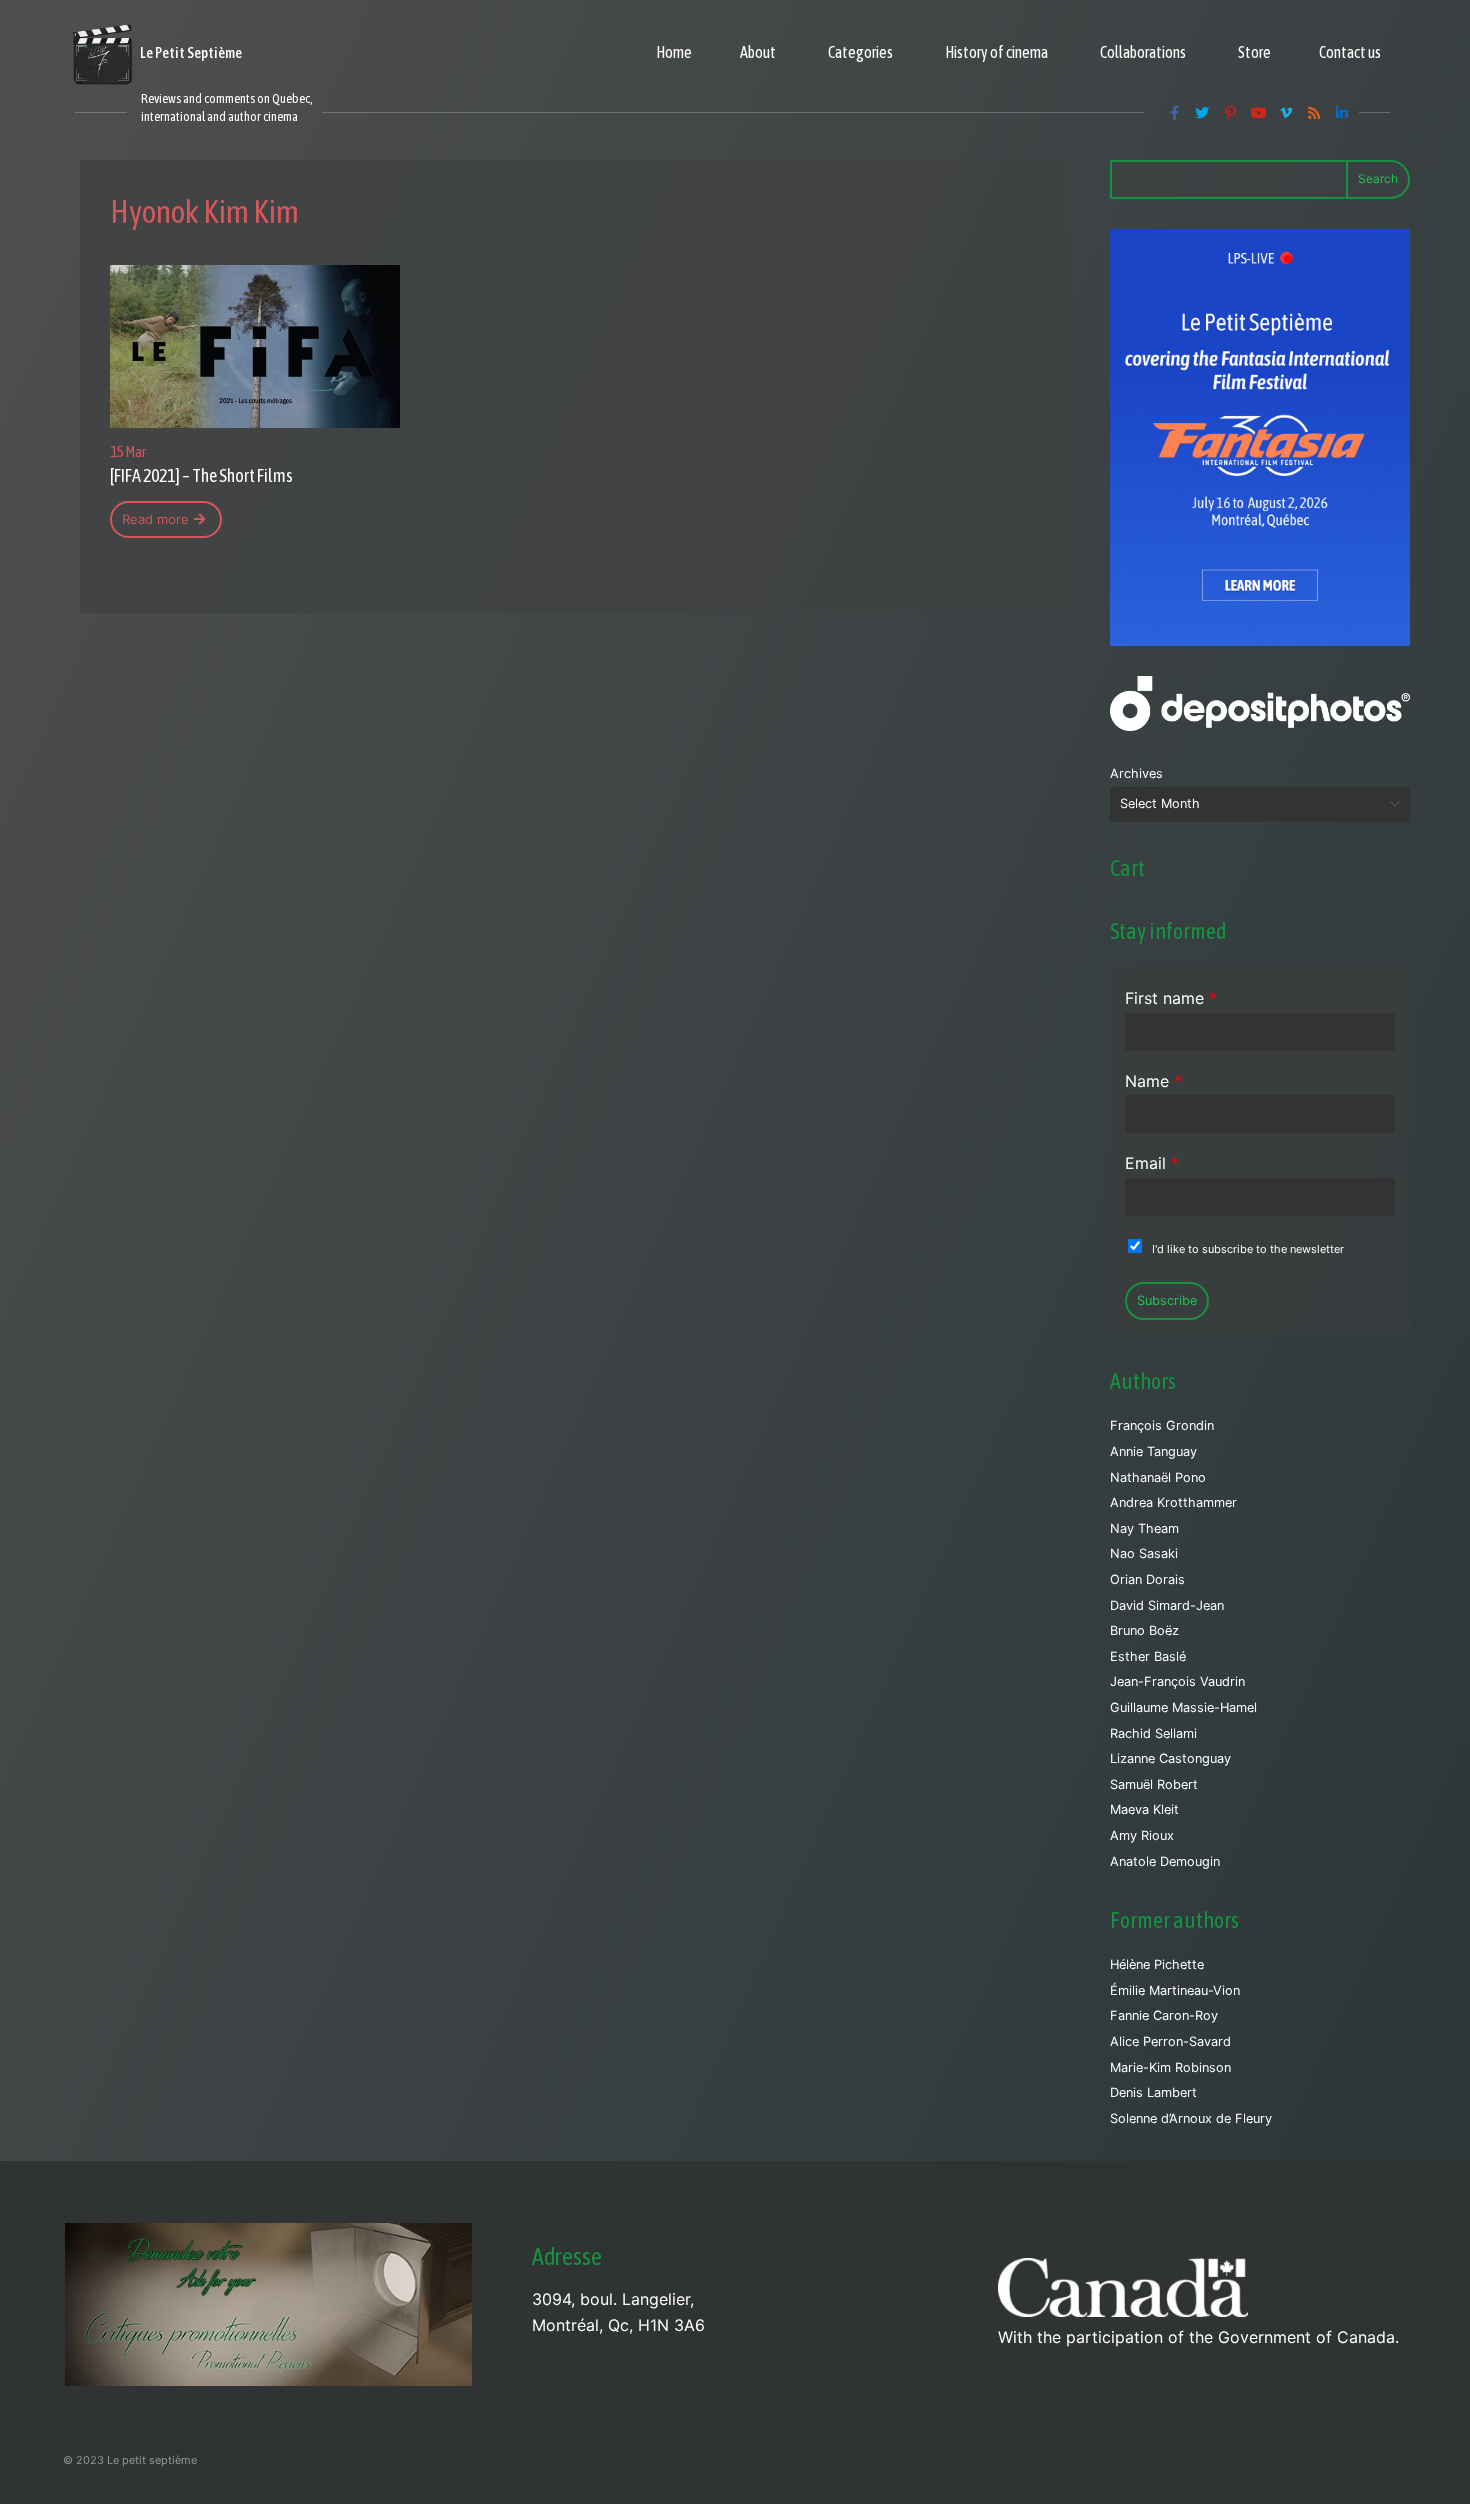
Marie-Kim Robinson (1170, 2067)
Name (1153, 1081)
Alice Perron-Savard (1170, 2041)
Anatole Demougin (1165, 1861)
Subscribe (1167, 1300)
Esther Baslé (1148, 1656)
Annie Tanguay (1153, 1451)
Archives (1136, 773)
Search (1378, 178)
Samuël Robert (1154, 1784)
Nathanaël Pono (1158, 1477)
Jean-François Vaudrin (1177, 1681)
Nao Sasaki (1144, 1553)
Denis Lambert (1153, 2092)
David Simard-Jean (1167, 1605)
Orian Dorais (1147, 1579)
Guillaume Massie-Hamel (1183, 1707)
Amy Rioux (1142, 1835)
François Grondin (1162, 1425)
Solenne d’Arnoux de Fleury (1191, 2118)
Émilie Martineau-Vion (1175, 1990)
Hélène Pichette (1157, 1964)
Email (1152, 1163)
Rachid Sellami (1153, 1733)
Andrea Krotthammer (1173, 1502)
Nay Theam (1144, 1528)
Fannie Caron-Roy (1164, 2015)
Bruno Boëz (1144, 1630)
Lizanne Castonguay (1170, 1758)
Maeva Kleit (1144, 1809)
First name (1171, 998)
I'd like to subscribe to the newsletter (1248, 1249)
